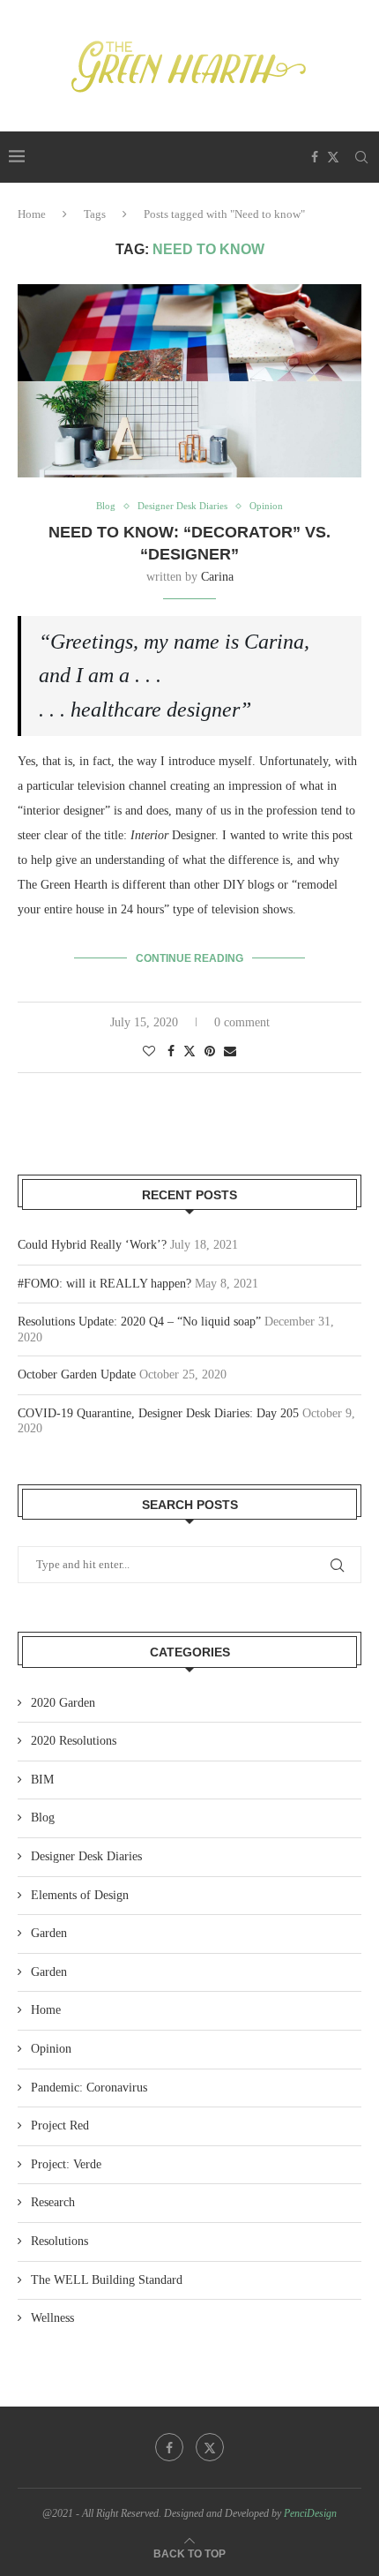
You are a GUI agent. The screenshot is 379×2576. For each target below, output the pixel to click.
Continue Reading (189, 958)
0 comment (242, 1022)
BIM (42, 1780)
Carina (217, 577)
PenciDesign (310, 2513)
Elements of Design (80, 1895)
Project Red (60, 2125)
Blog (43, 1817)
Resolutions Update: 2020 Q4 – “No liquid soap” (139, 1322)
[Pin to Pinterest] (210, 1052)
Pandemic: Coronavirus (89, 2088)
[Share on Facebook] (171, 1052)
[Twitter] (333, 157)
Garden (49, 1933)
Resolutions (59, 2241)
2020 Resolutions (74, 1741)
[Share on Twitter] (189, 1051)
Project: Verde (66, 2164)
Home (32, 214)
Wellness (52, 2318)
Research (53, 2202)
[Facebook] (315, 157)
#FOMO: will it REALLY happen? (104, 1284)
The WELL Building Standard (107, 2280)
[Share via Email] (230, 1052)
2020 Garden (63, 1703)
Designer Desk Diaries (86, 1856)
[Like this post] (149, 1052)
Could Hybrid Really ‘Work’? (92, 1245)
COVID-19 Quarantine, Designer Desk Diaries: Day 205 (158, 1413)
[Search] (361, 157)
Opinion (51, 2049)
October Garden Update (77, 1374)
